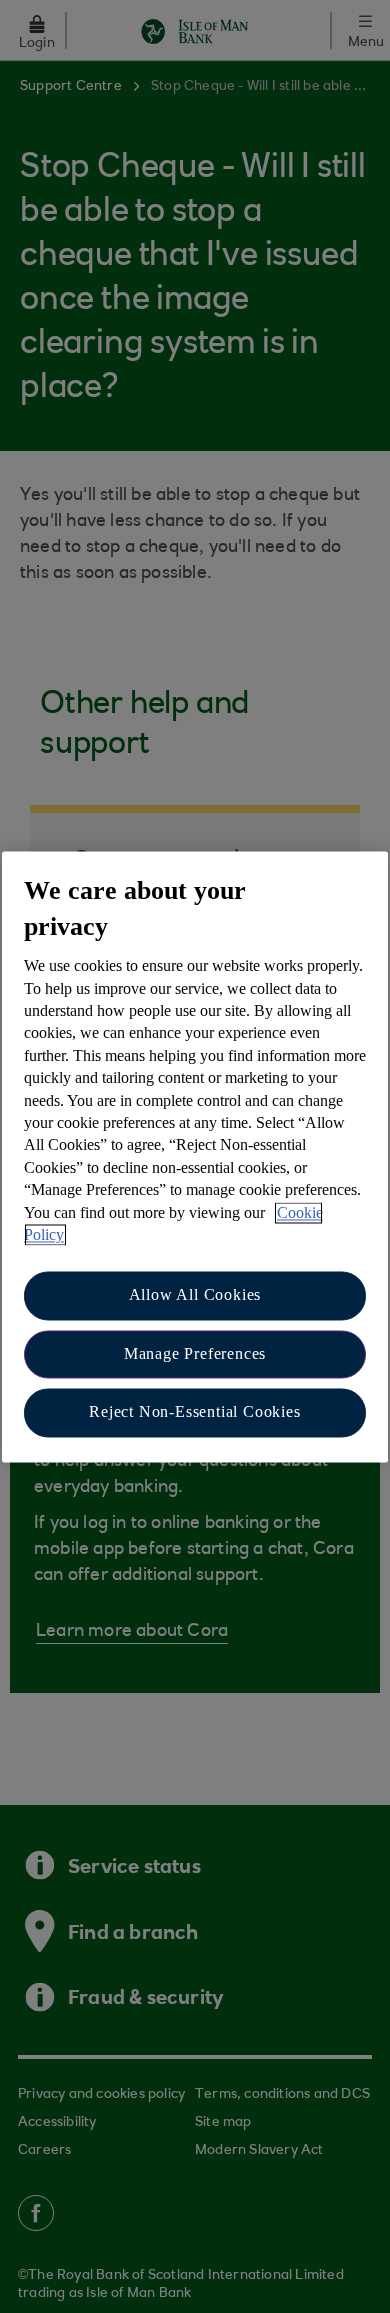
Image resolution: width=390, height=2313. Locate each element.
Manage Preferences (195, 1353)
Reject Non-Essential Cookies (194, 1412)
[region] (195, 1156)
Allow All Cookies (195, 1295)
